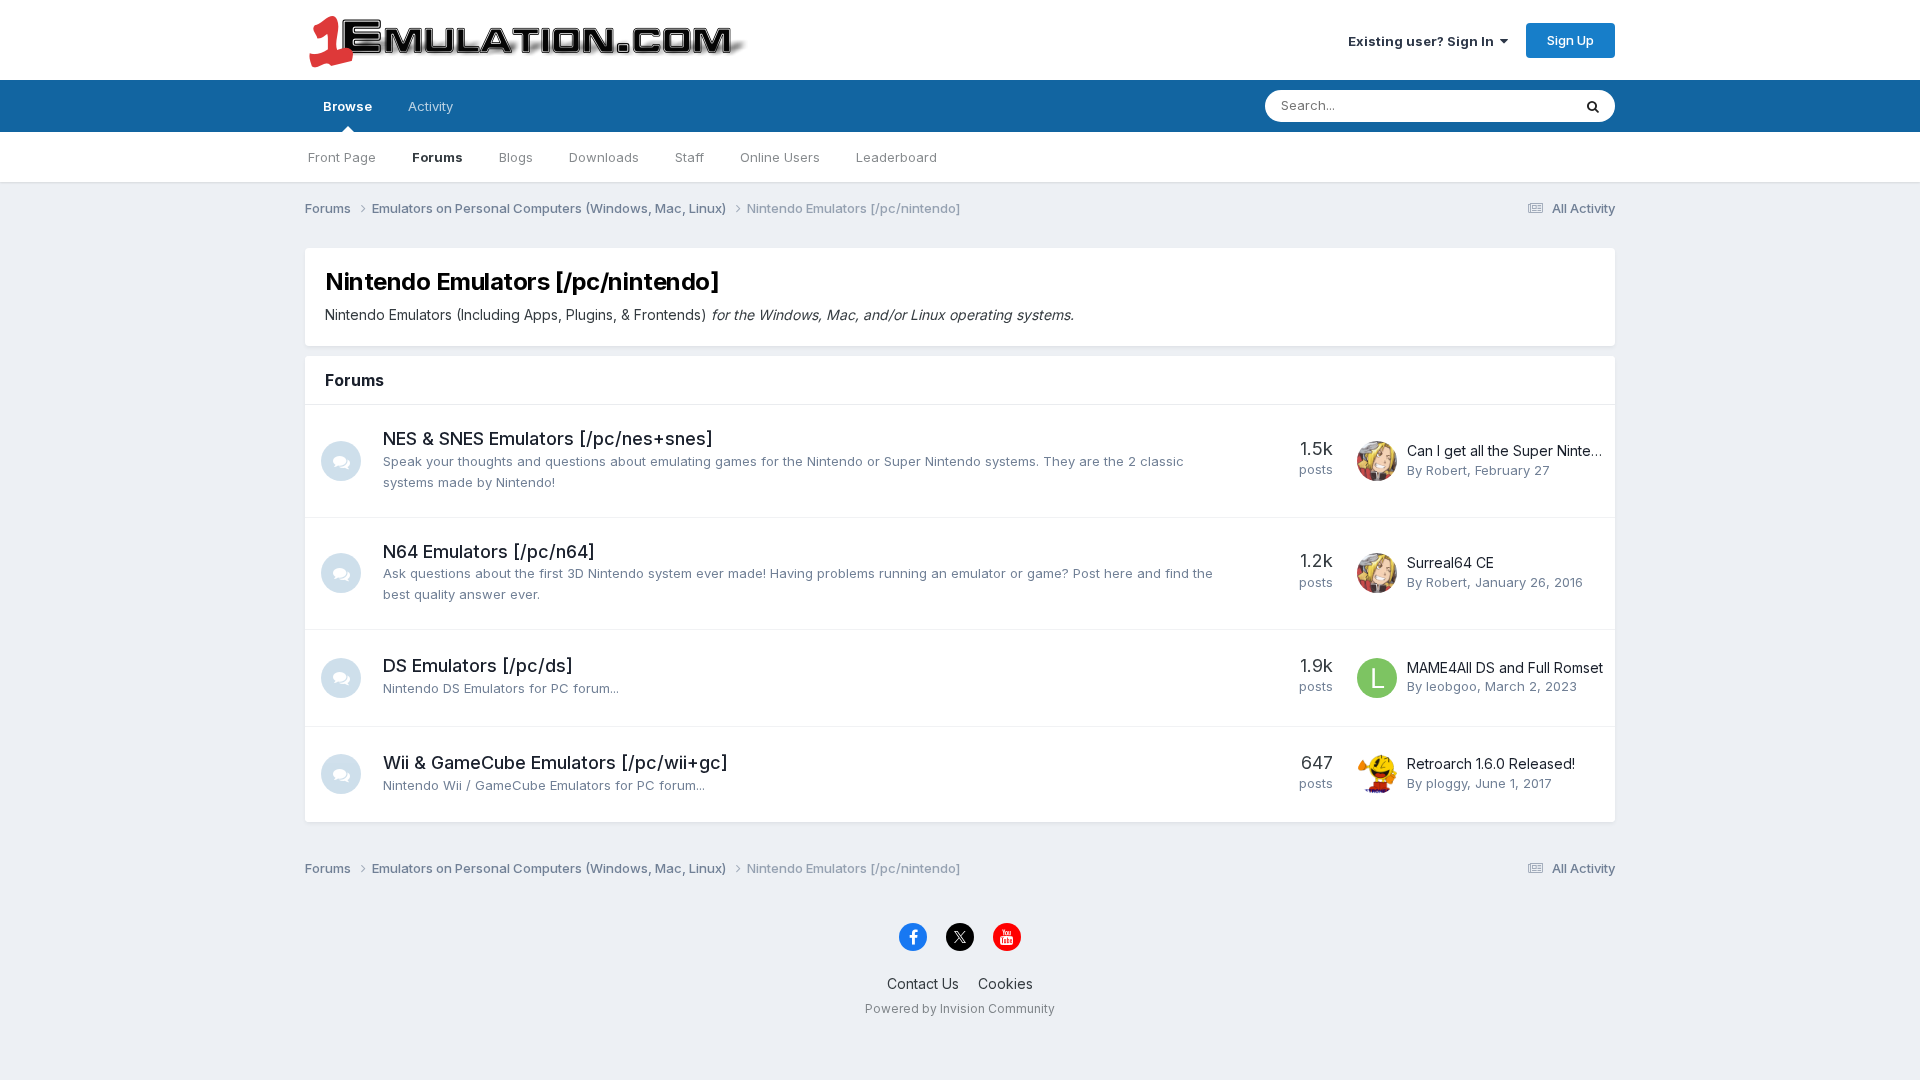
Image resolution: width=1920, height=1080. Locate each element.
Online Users (780, 157)
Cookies (1005, 983)
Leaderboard (896, 157)
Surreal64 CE (1450, 562)
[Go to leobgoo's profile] (1377, 678)
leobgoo (1451, 686)
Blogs (516, 157)
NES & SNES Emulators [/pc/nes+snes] (548, 438)
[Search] (1593, 106)
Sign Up (1570, 40)
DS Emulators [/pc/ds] (478, 665)
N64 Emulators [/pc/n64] (489, 551)
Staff (689, 157)
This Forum (1511, 105)
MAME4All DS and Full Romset (1505, 667)
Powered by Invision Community (960, 1008)
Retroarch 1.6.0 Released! (1491, 763)
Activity (430, 106)
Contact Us (923, 983)
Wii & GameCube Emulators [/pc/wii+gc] (555, 762)
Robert (1446, 470)
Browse (347, 106)
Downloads (604, 157)
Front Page (342, 157)
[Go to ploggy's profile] (1377, 774)
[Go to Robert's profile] (1377, 461)
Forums (437, 157)
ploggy (1446, 783)
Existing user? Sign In (1424, 41)
